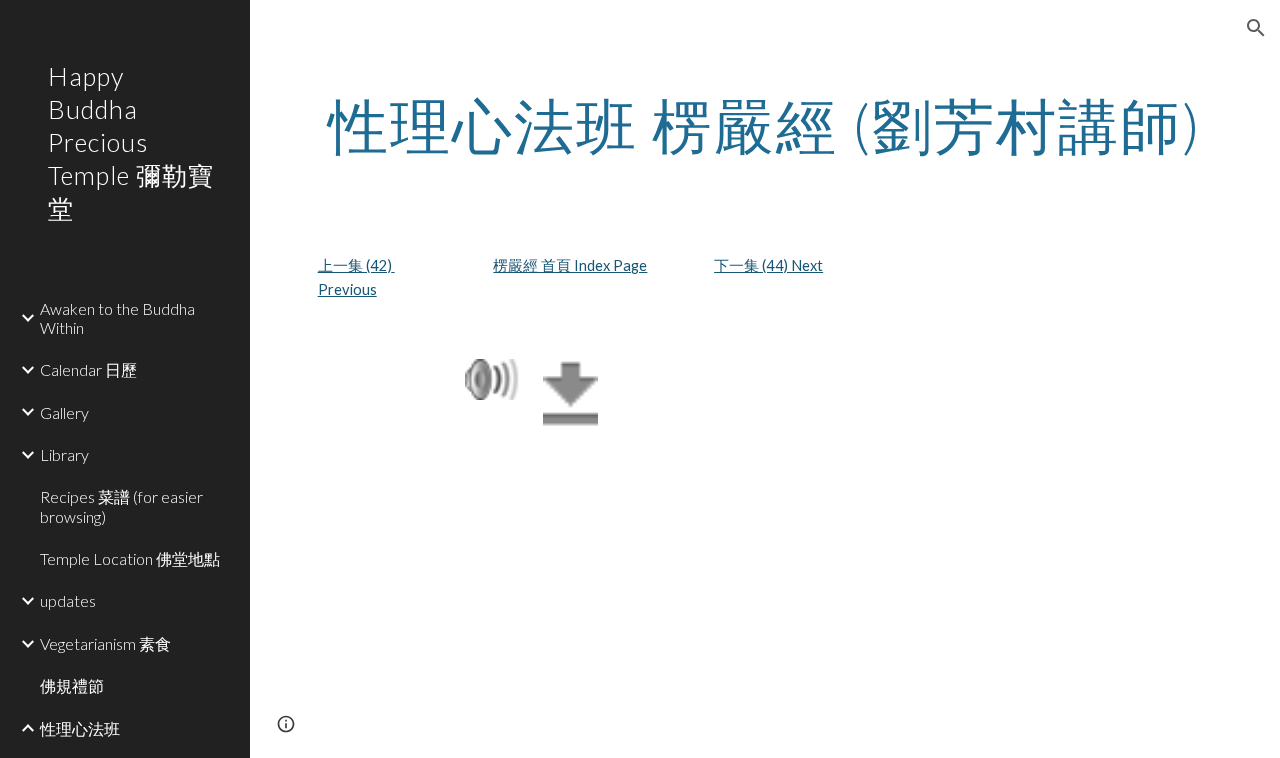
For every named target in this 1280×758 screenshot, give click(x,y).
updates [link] (68, 600)
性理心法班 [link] (80, 728)
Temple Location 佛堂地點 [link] (130, 558)
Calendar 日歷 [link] (88, 369)
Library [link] (64, 454)
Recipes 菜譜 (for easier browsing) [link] (121, 506)
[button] (1256, 28)
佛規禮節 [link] (72, 685)
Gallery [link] (64, 412)
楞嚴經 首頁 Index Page (570, 265)
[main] (765, 125)
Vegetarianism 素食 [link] (105, 643)
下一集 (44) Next (768, 265)
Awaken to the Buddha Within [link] (117, 318)
